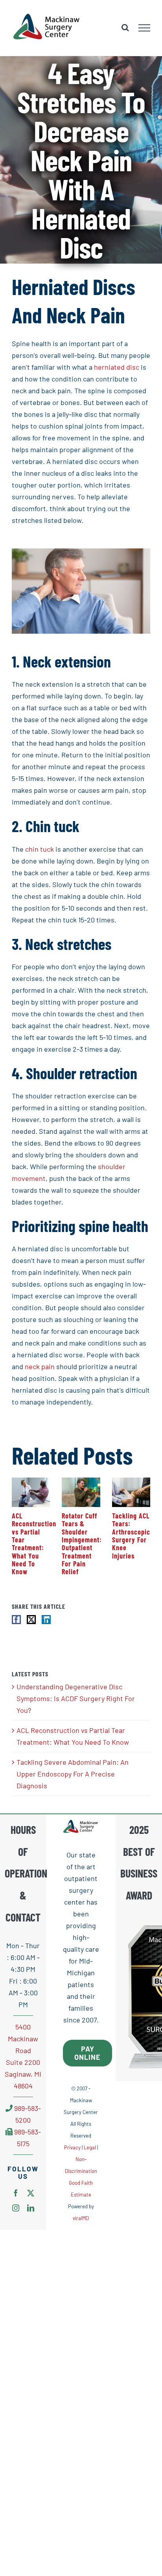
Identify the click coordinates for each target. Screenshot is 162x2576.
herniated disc (117, 367)
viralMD (81, 2218)
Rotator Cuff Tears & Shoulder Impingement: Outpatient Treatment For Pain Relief (82, 1544)
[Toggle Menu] (145, 28)
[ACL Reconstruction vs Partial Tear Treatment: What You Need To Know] (31, 1482)
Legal (90, 2148)
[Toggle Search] (125, 28)
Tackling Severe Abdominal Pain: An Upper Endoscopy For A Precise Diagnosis (73, 1774)
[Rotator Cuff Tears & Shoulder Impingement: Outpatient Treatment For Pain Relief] (81, 1482)
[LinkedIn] (46, 1620)
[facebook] (16, 2193)
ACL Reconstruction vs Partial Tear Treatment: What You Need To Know (34, 1544)
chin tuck (40, 849)
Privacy (72, 2148)
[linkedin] (31, 2208)
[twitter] (31, 2193)
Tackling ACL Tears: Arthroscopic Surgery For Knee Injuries (131, 1536)
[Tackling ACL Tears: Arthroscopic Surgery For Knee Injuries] (131, 1482)
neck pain (40, 1366)
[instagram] (16, 2208)
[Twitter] (31, 1620)
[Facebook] (16, 1620)
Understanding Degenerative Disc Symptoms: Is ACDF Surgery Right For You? (76, 1698)
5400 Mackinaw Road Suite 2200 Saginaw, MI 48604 (23, 2056)
